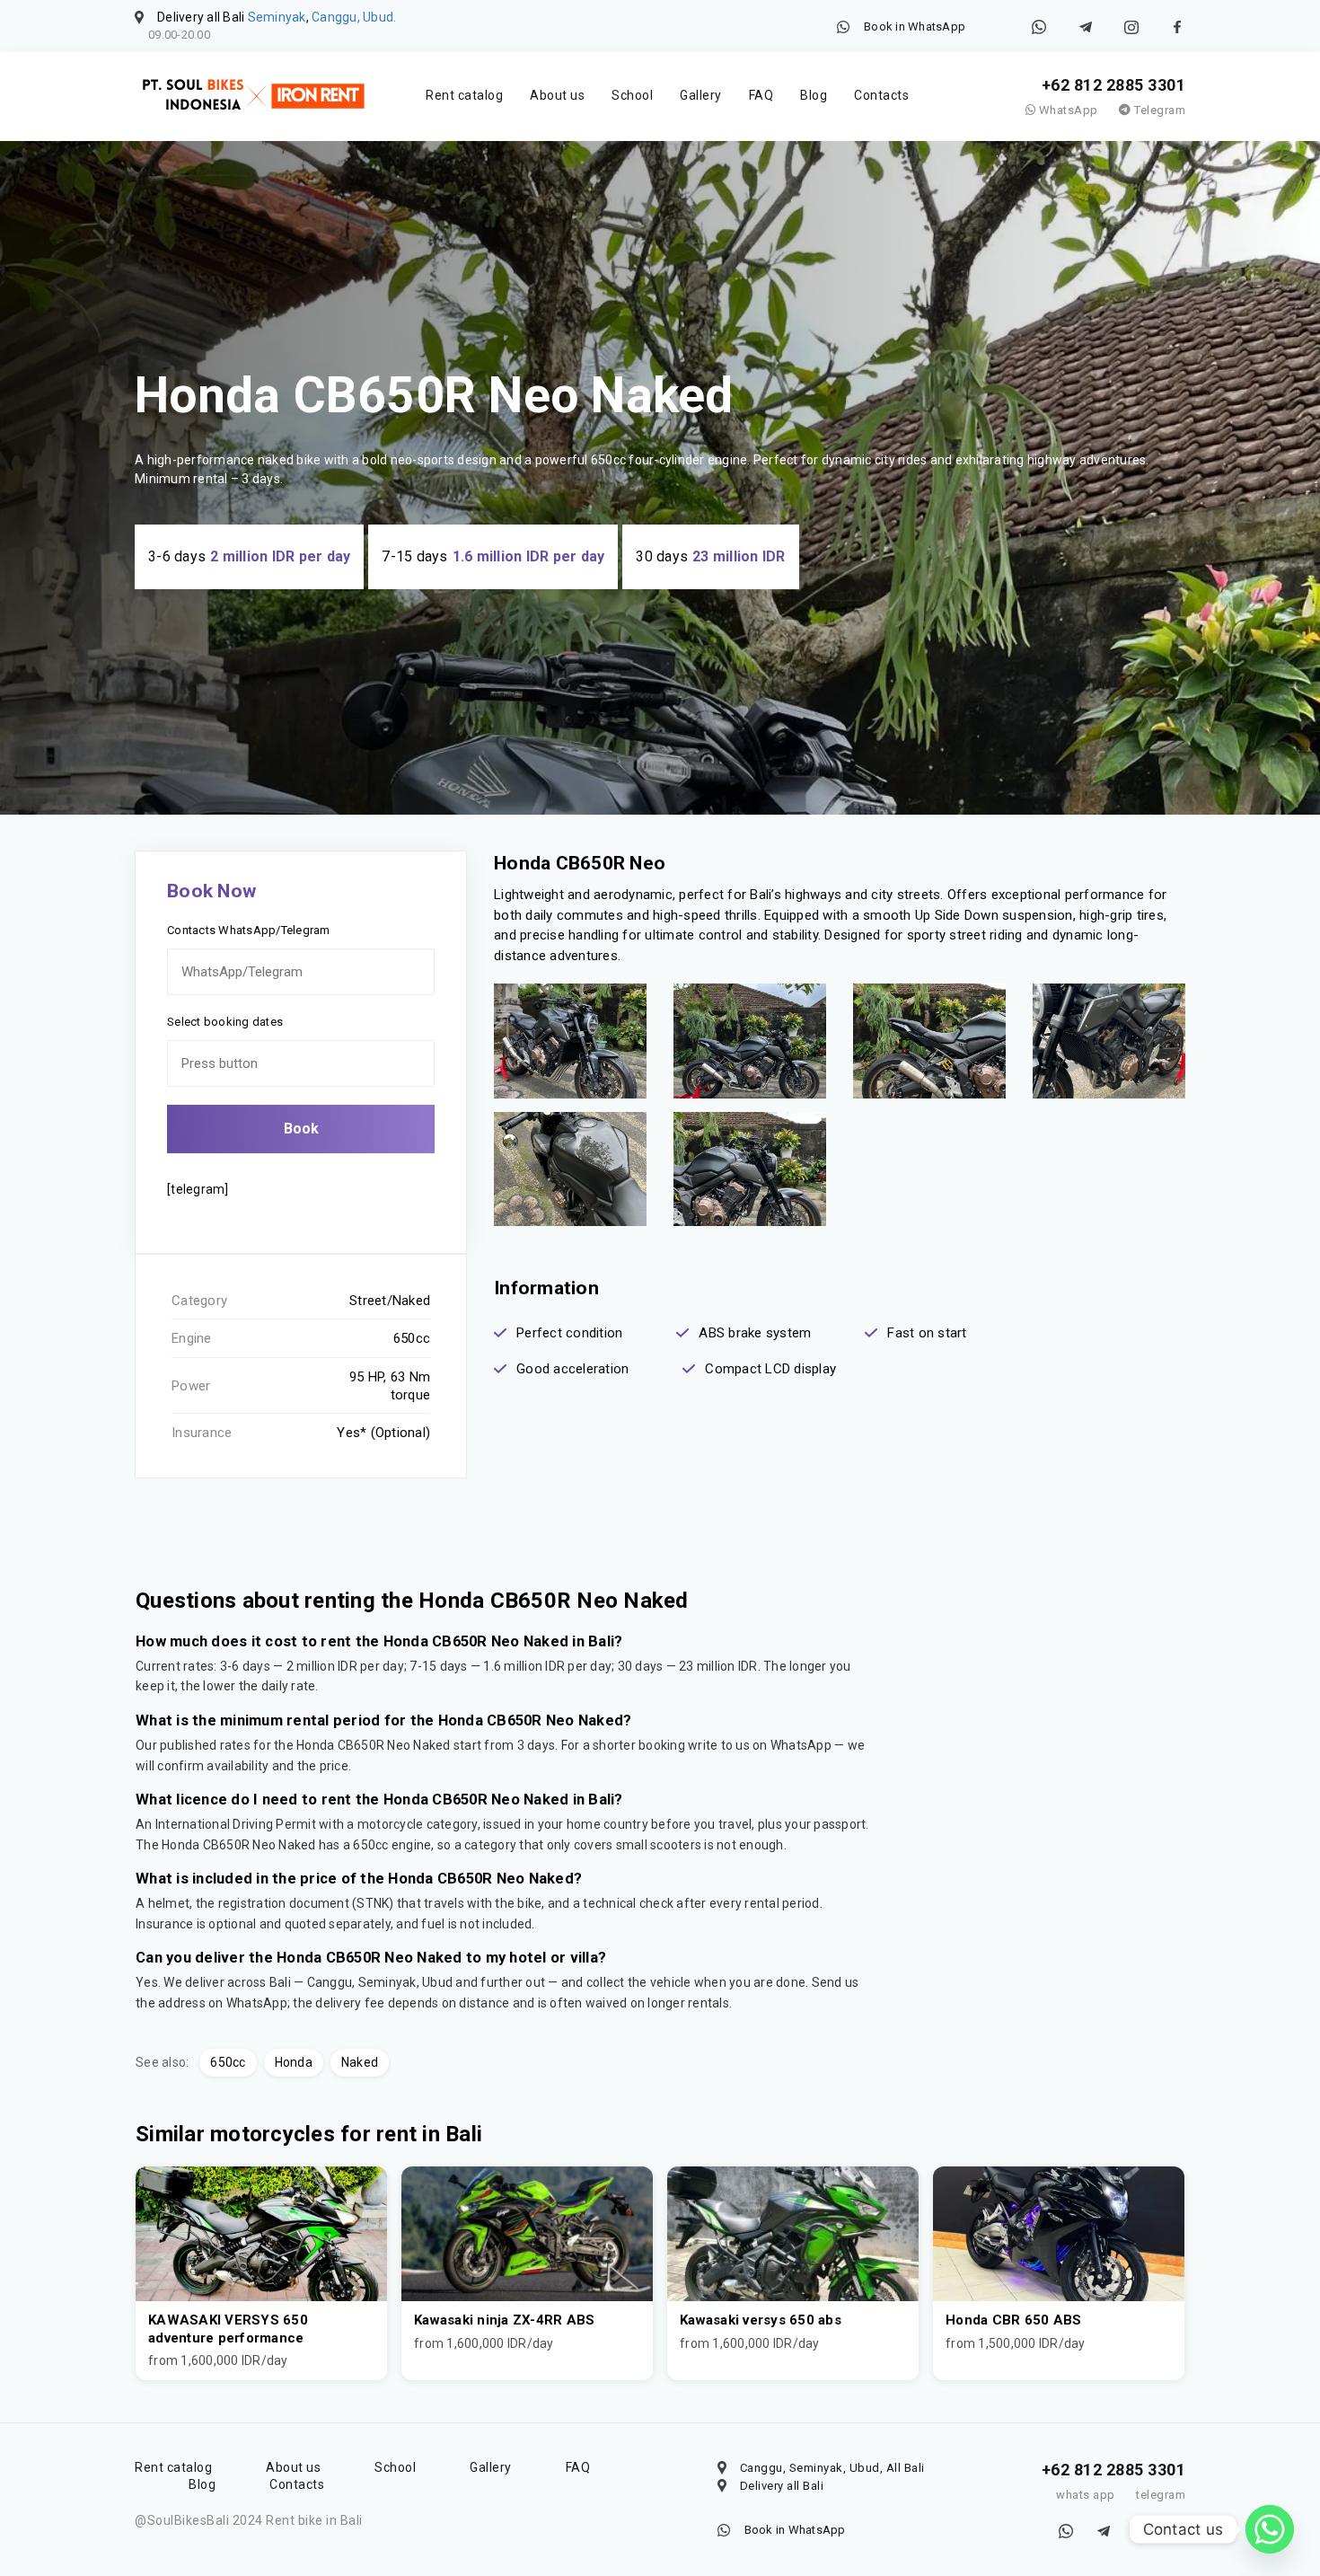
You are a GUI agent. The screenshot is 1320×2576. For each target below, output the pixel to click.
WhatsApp (1067, 110)
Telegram (1158, 110)
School (632, 95)
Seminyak (277, 17)
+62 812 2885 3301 (1114, 85)
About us (557, 95)
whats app (1086, 2495)
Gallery (701, 95)
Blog (814, 95)
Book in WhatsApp (915, 26)
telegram (1161, 2495)
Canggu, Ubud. (354, 17)
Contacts (881, 95)
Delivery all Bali (782, 2486)
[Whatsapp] (1270, 2529)
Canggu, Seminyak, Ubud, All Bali (832, 2468)
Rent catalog (464, 95)
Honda (294, 2062)
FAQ (761, 95)
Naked (360, 2062)
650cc (228, 2062)
